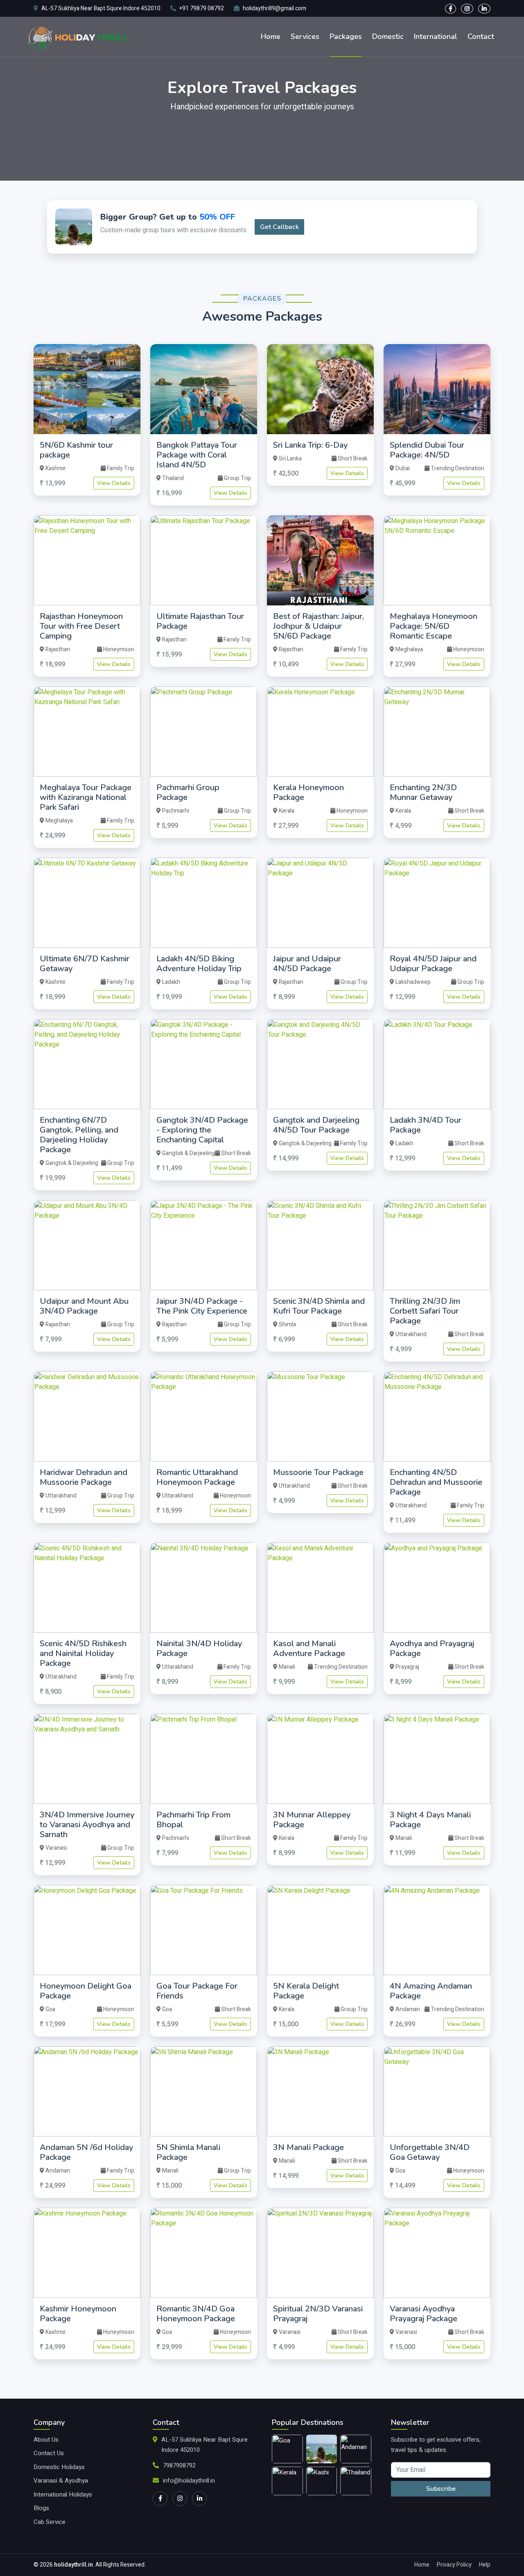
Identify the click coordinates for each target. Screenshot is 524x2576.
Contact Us (49, 2453)
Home (271, 36)
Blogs (41, 2508)
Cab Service (50, 2522)
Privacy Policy (454, 2565)
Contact (481, 36)
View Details (114, 483)
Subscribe (441, 2489)
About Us (46, 2440)
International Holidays (63, 2494)
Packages (346, 36)
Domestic (388, 36)
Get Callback (279, 227)
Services (305, 36)
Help (485, 2565)
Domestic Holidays (59, 2467)
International (436, 36)
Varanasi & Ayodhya (61, 2481)
